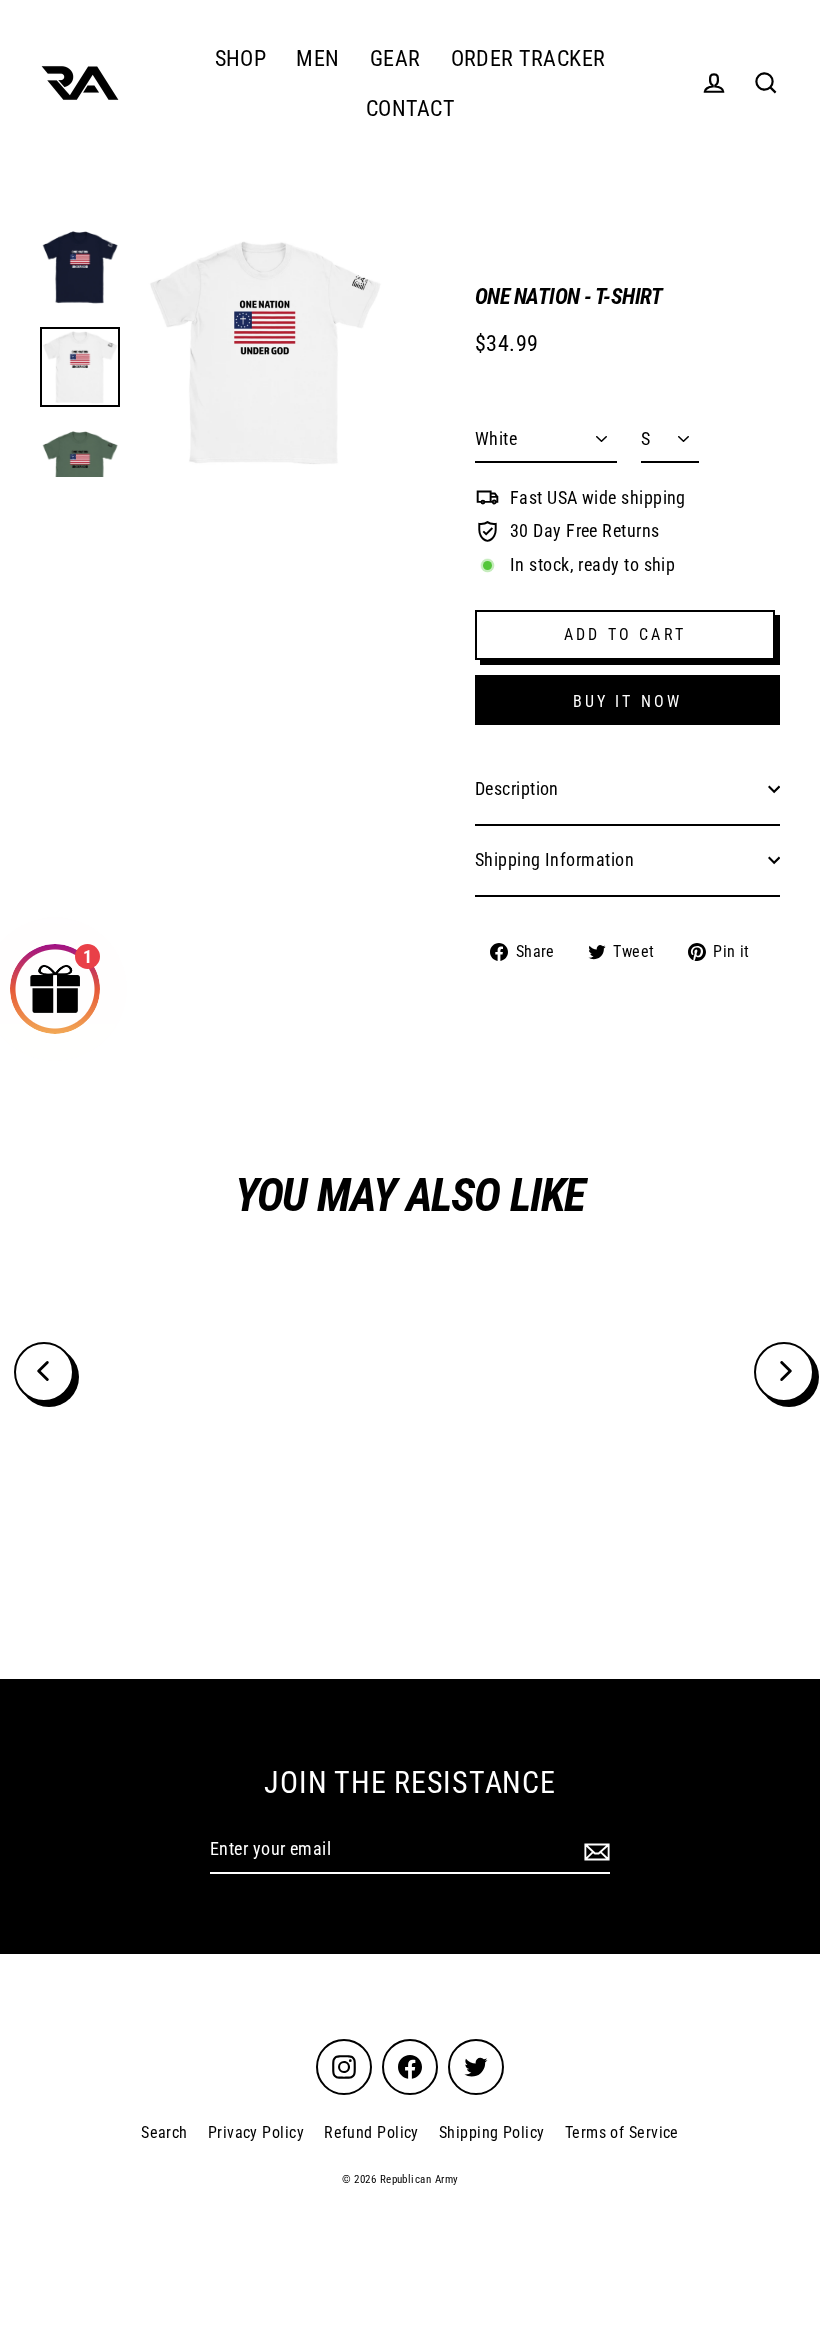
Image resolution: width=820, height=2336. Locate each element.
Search (164, 2132)
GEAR (395, 58)
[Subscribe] (594, 1850)
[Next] (784, 1372)
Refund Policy (371, 2132)
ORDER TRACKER (528, 58)
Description (517, 788)
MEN (317, 58)
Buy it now (628, 701)
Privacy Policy (256, 2132)
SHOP (241, 58)
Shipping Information (554, 859)
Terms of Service (622, 2132)
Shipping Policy (492, 2132)
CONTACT (410, 108)
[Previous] (44, 1372)
